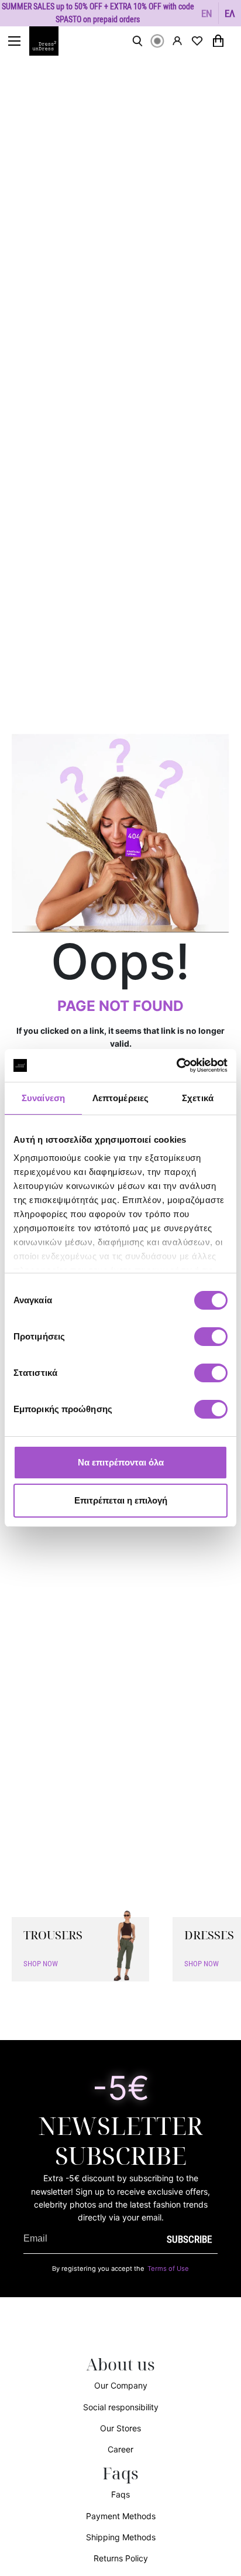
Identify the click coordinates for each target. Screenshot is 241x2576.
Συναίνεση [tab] (43, 1098)
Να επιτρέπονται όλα (121, 1462)
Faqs (120, 2494)
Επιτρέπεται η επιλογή (121, 1500)
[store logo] (50, 41)
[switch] (211, 1343)
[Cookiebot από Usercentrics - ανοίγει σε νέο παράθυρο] (176, 1065)
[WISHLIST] (197, 41)
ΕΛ (230, 13)
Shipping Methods (121, 2537)
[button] (207, 13)
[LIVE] (157, 41)
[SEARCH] (137, 41)
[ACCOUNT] (177, 41)
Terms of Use (168, 2268)
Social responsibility (121, 2407)
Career (120, 2449)
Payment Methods (121, 2516)
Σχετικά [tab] (198, 1098)
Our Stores (120, 2428)
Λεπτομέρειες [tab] (120, 1098)
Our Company (121, 2385)
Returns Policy (121, 2558)
